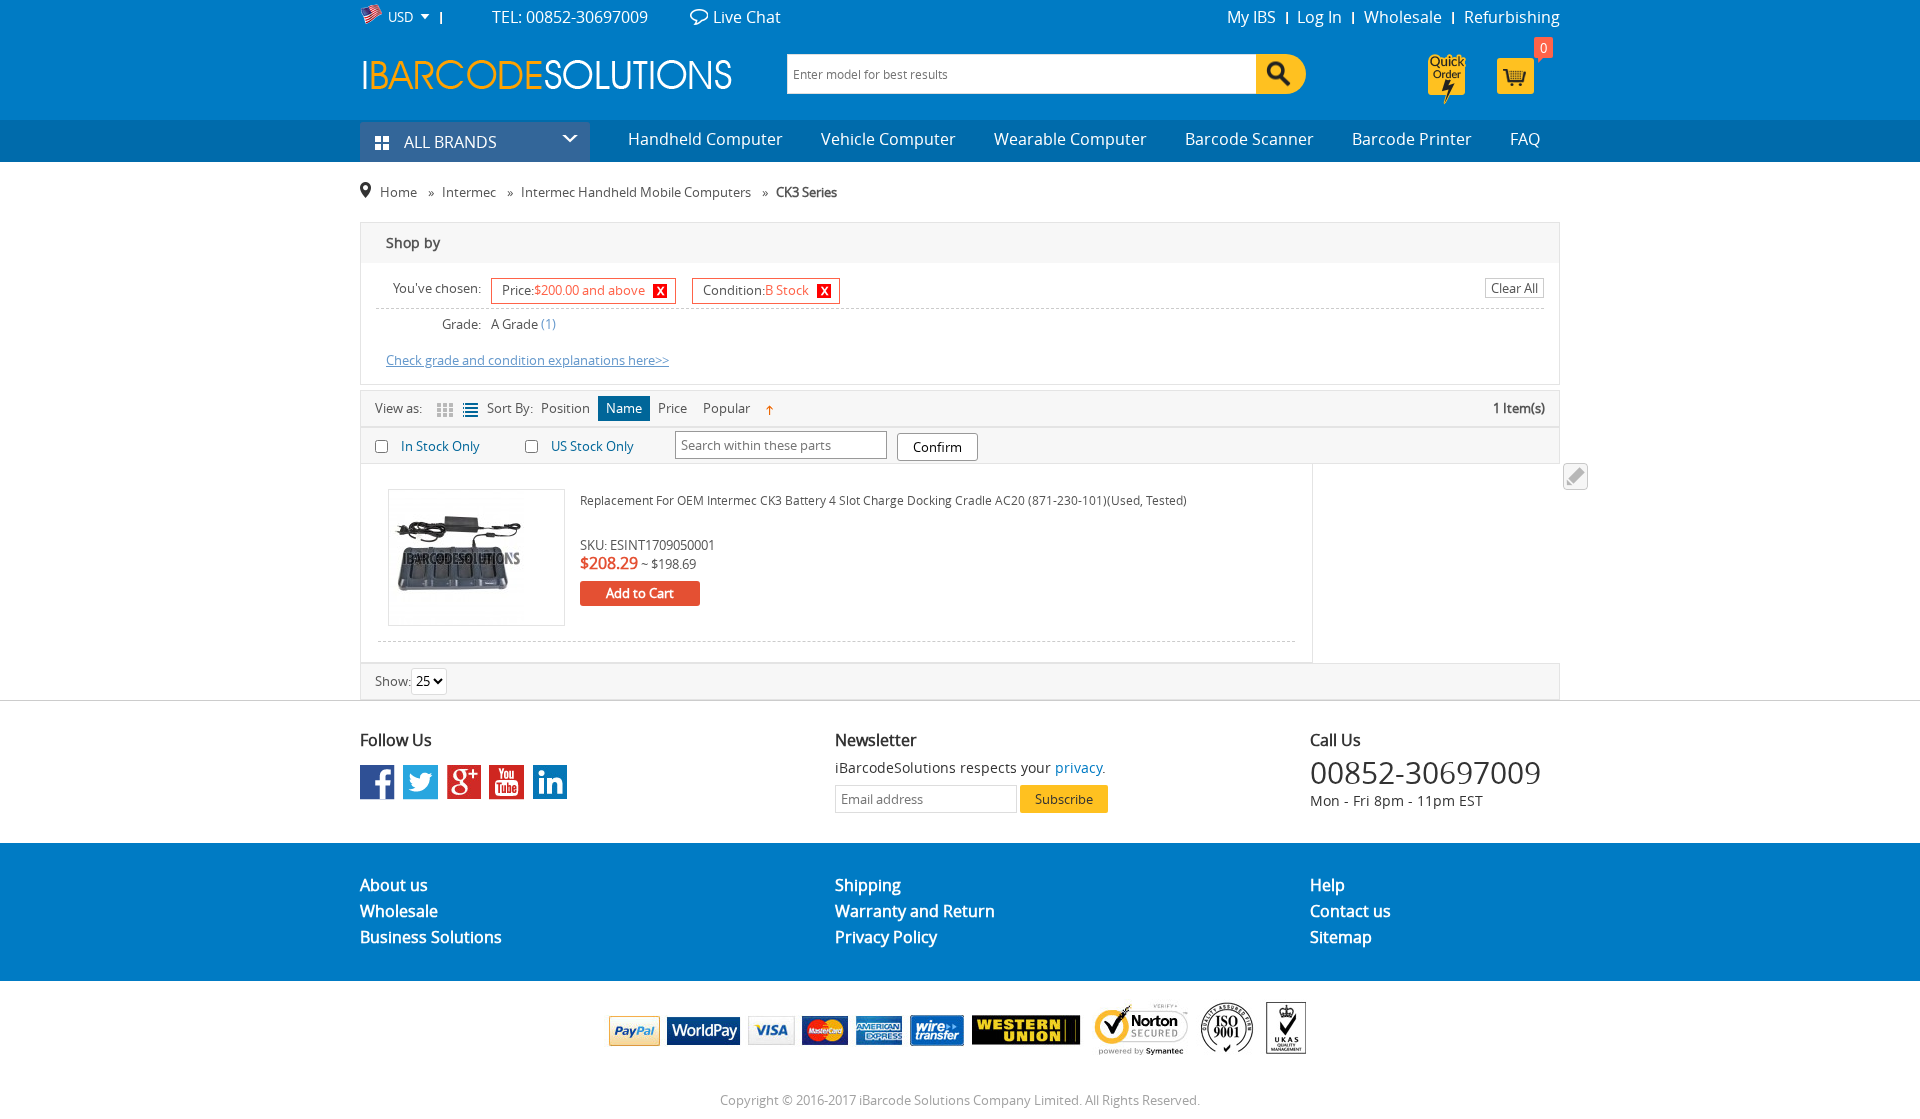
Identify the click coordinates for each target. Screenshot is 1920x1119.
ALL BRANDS (448, 142)
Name (624, 408)
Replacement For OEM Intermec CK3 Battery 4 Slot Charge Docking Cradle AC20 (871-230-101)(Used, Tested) (883, 500)
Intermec (469, 192)
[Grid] (447, 410)
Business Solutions (431, 937)
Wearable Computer (1070, 139)
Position (565, 408)
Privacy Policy (886, 937)
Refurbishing (1512, 17)
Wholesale (1403, 17)
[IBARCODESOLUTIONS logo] (547, 74)
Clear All (1514, 288)
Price (672, 408)
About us (394, 885)
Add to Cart (640, 593)
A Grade (514, 324)
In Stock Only (440, 446)
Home (398, 192)
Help (1327, 885)
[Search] (1281, 74)
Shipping (868, 885)
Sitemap (1341, 937)
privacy (1078, 767)
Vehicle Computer (888, 139)
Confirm (937, 447)
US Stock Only (592, 446)
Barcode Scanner (1249, 139)
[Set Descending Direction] (769, 408)
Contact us (1350, 911)
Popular (726, 408)
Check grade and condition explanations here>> (527, 360)
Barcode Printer (1412, 139)
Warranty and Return (915, 911)
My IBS (1251, 17)
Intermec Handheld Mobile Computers (636, 192)
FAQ (1525, 139)
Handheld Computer (705, 139)
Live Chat (747, 17)
